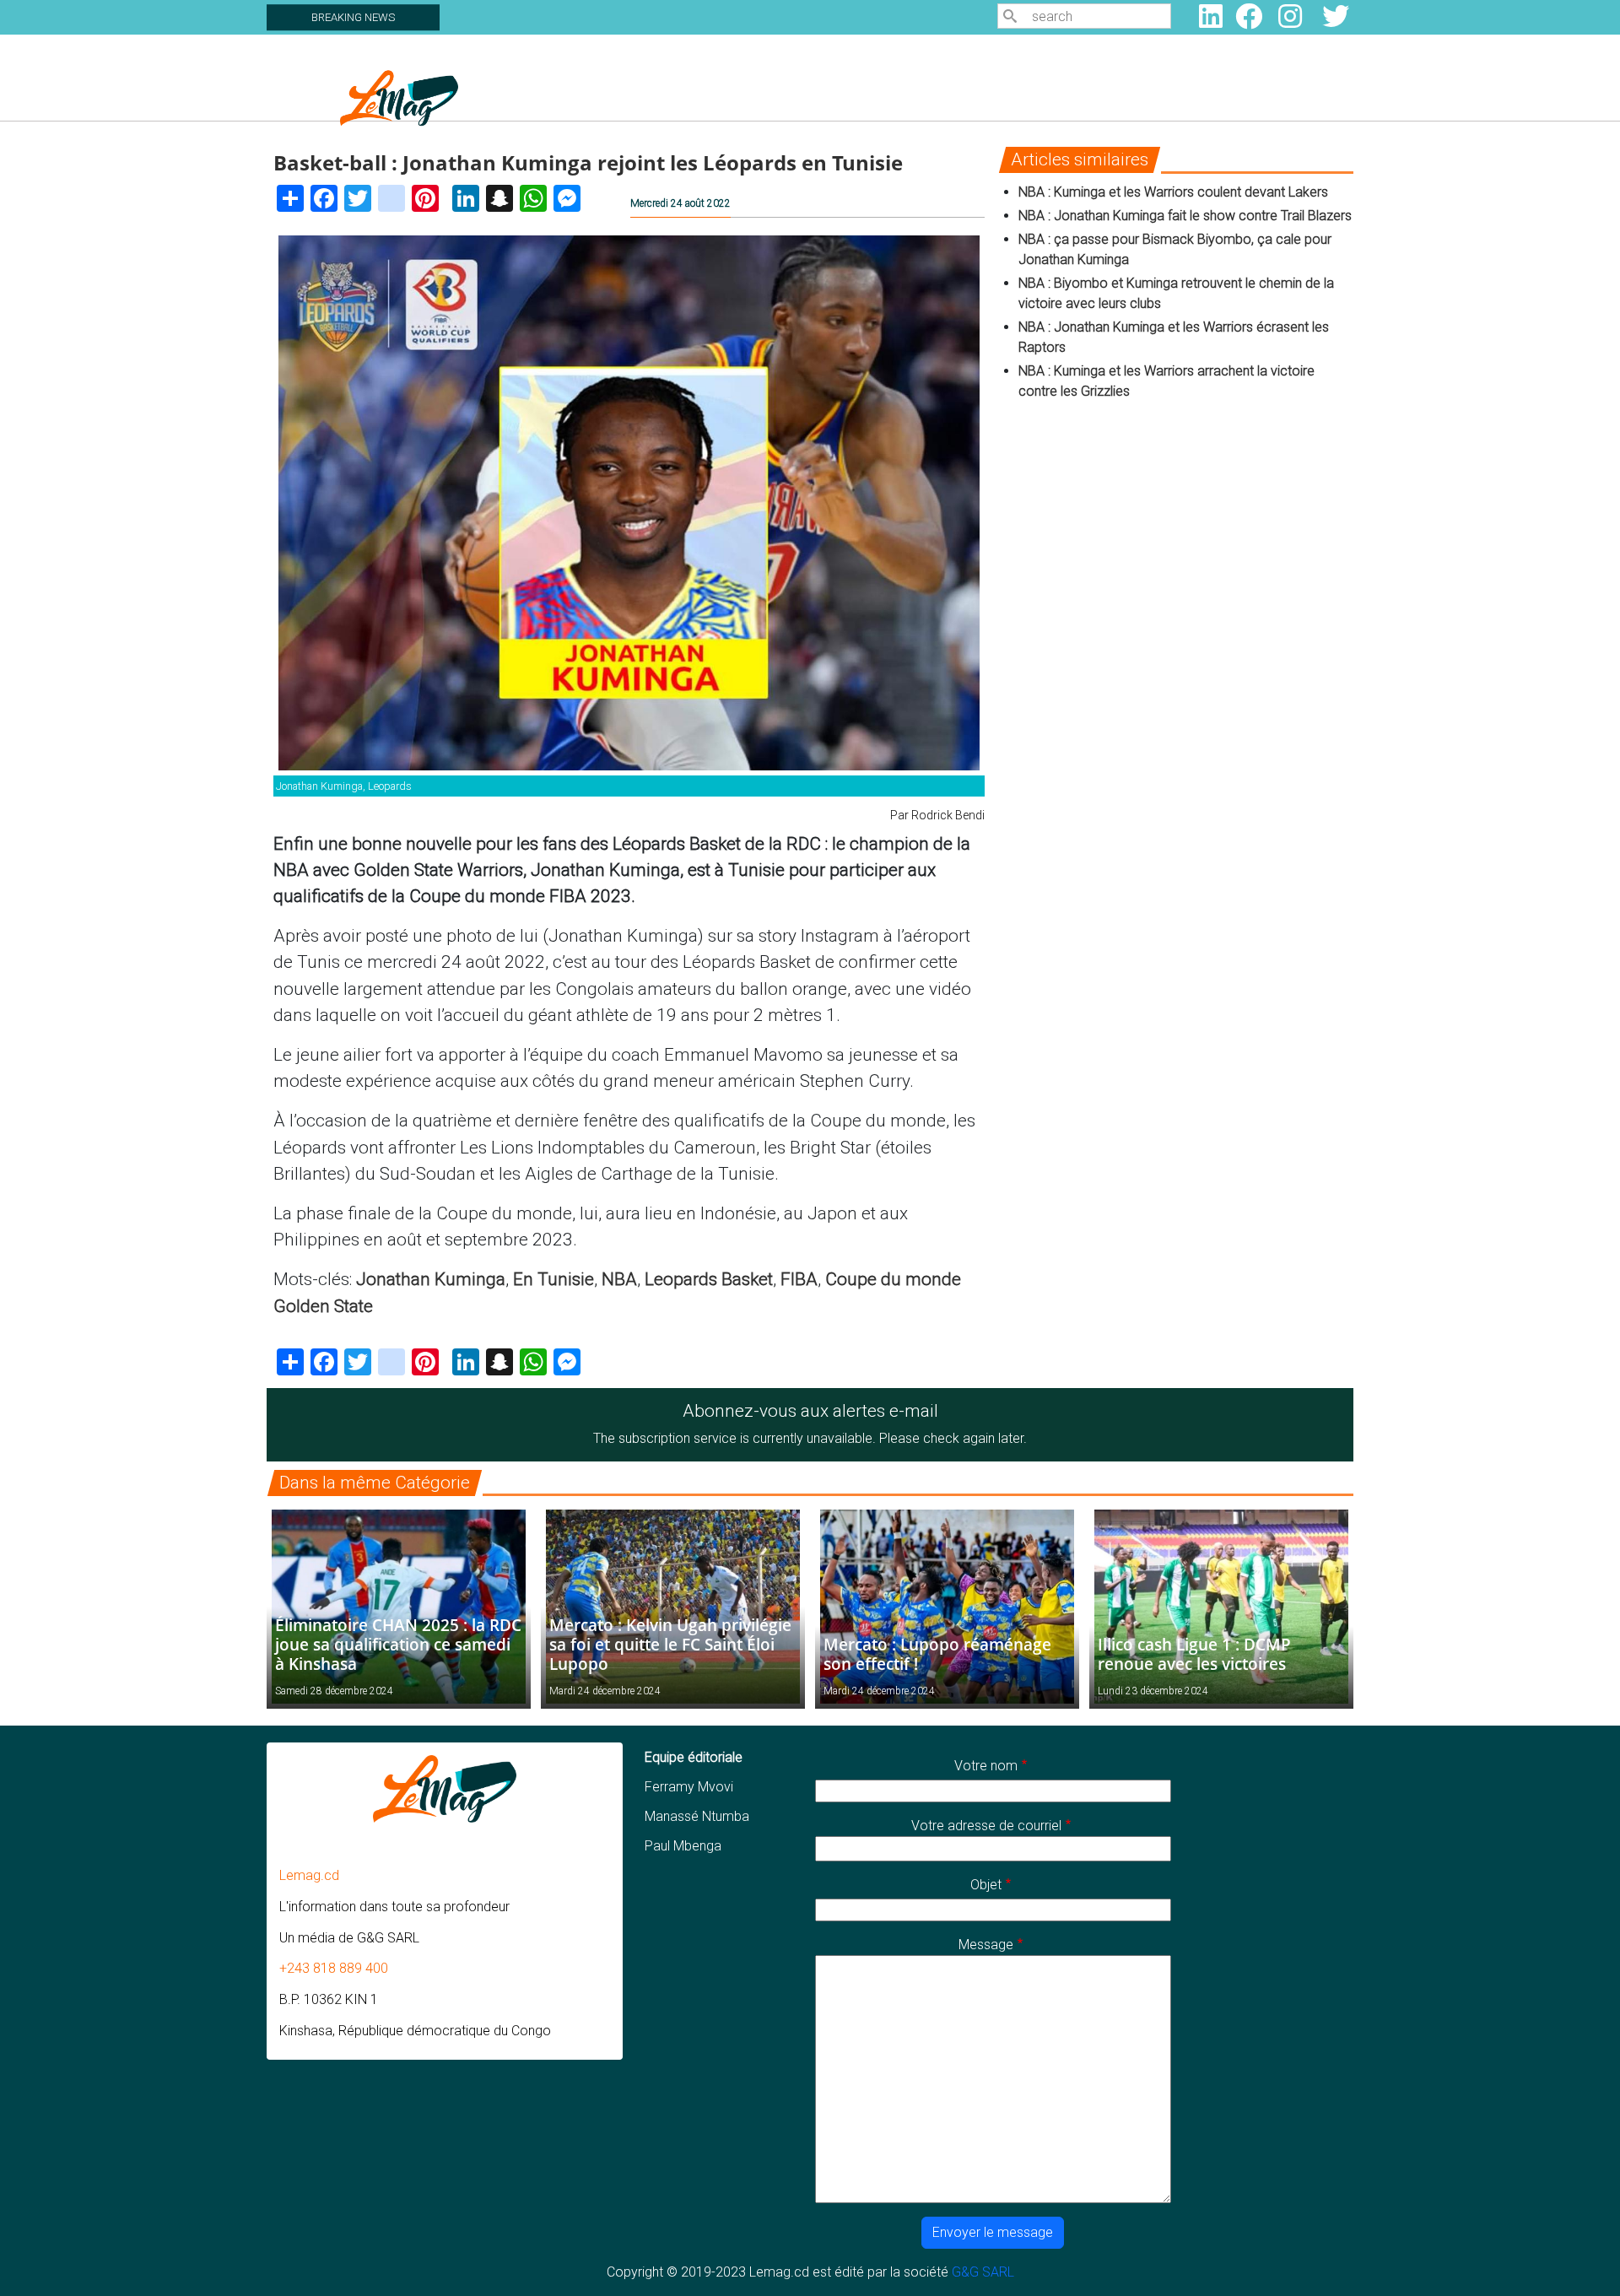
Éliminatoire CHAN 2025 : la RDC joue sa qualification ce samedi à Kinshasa (398, 1644)
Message (986, 1945)
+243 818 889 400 (334, 1968)
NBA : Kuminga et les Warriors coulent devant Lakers (1173, 192)
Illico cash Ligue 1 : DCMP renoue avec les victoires (1194, 1654)
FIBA (799, 1279)
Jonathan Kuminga (431, 1279)
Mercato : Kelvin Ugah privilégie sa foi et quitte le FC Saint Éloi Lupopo (670, 1644)
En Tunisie (553, 1279)
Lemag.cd (309, 1875)
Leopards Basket (709, 1279)
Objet (986, 1885)
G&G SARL (983, 2272)
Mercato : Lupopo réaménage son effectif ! (937, 1654)
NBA (619, 1279)
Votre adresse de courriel (986, 1826)
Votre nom (986, 1766)
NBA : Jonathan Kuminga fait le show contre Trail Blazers (1185, 216)
